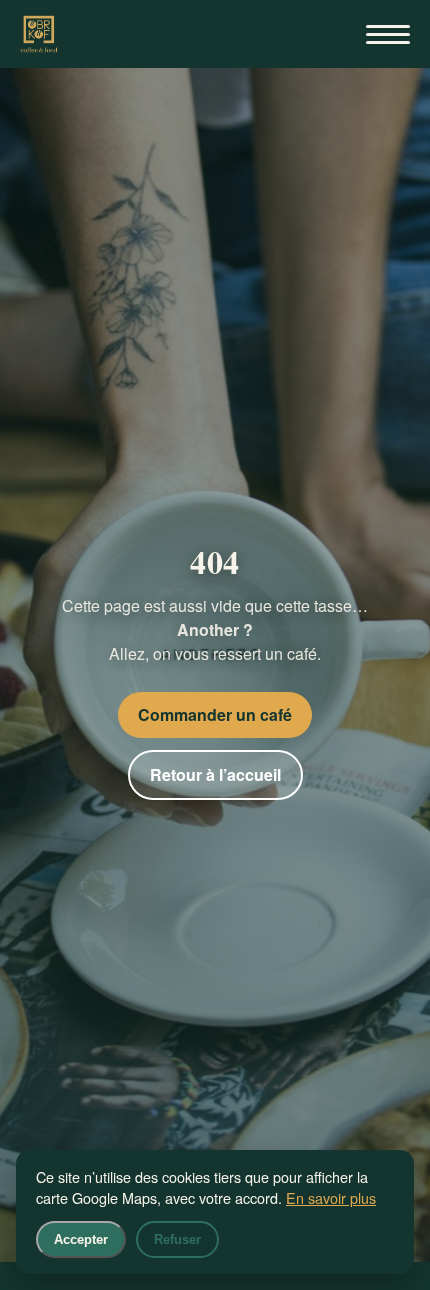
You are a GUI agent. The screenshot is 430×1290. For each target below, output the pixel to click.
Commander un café (215, 714)
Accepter (81, 1239)
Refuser (177, 1239)
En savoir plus (331, 1197)
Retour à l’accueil (215, 774)
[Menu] (388, 34)
